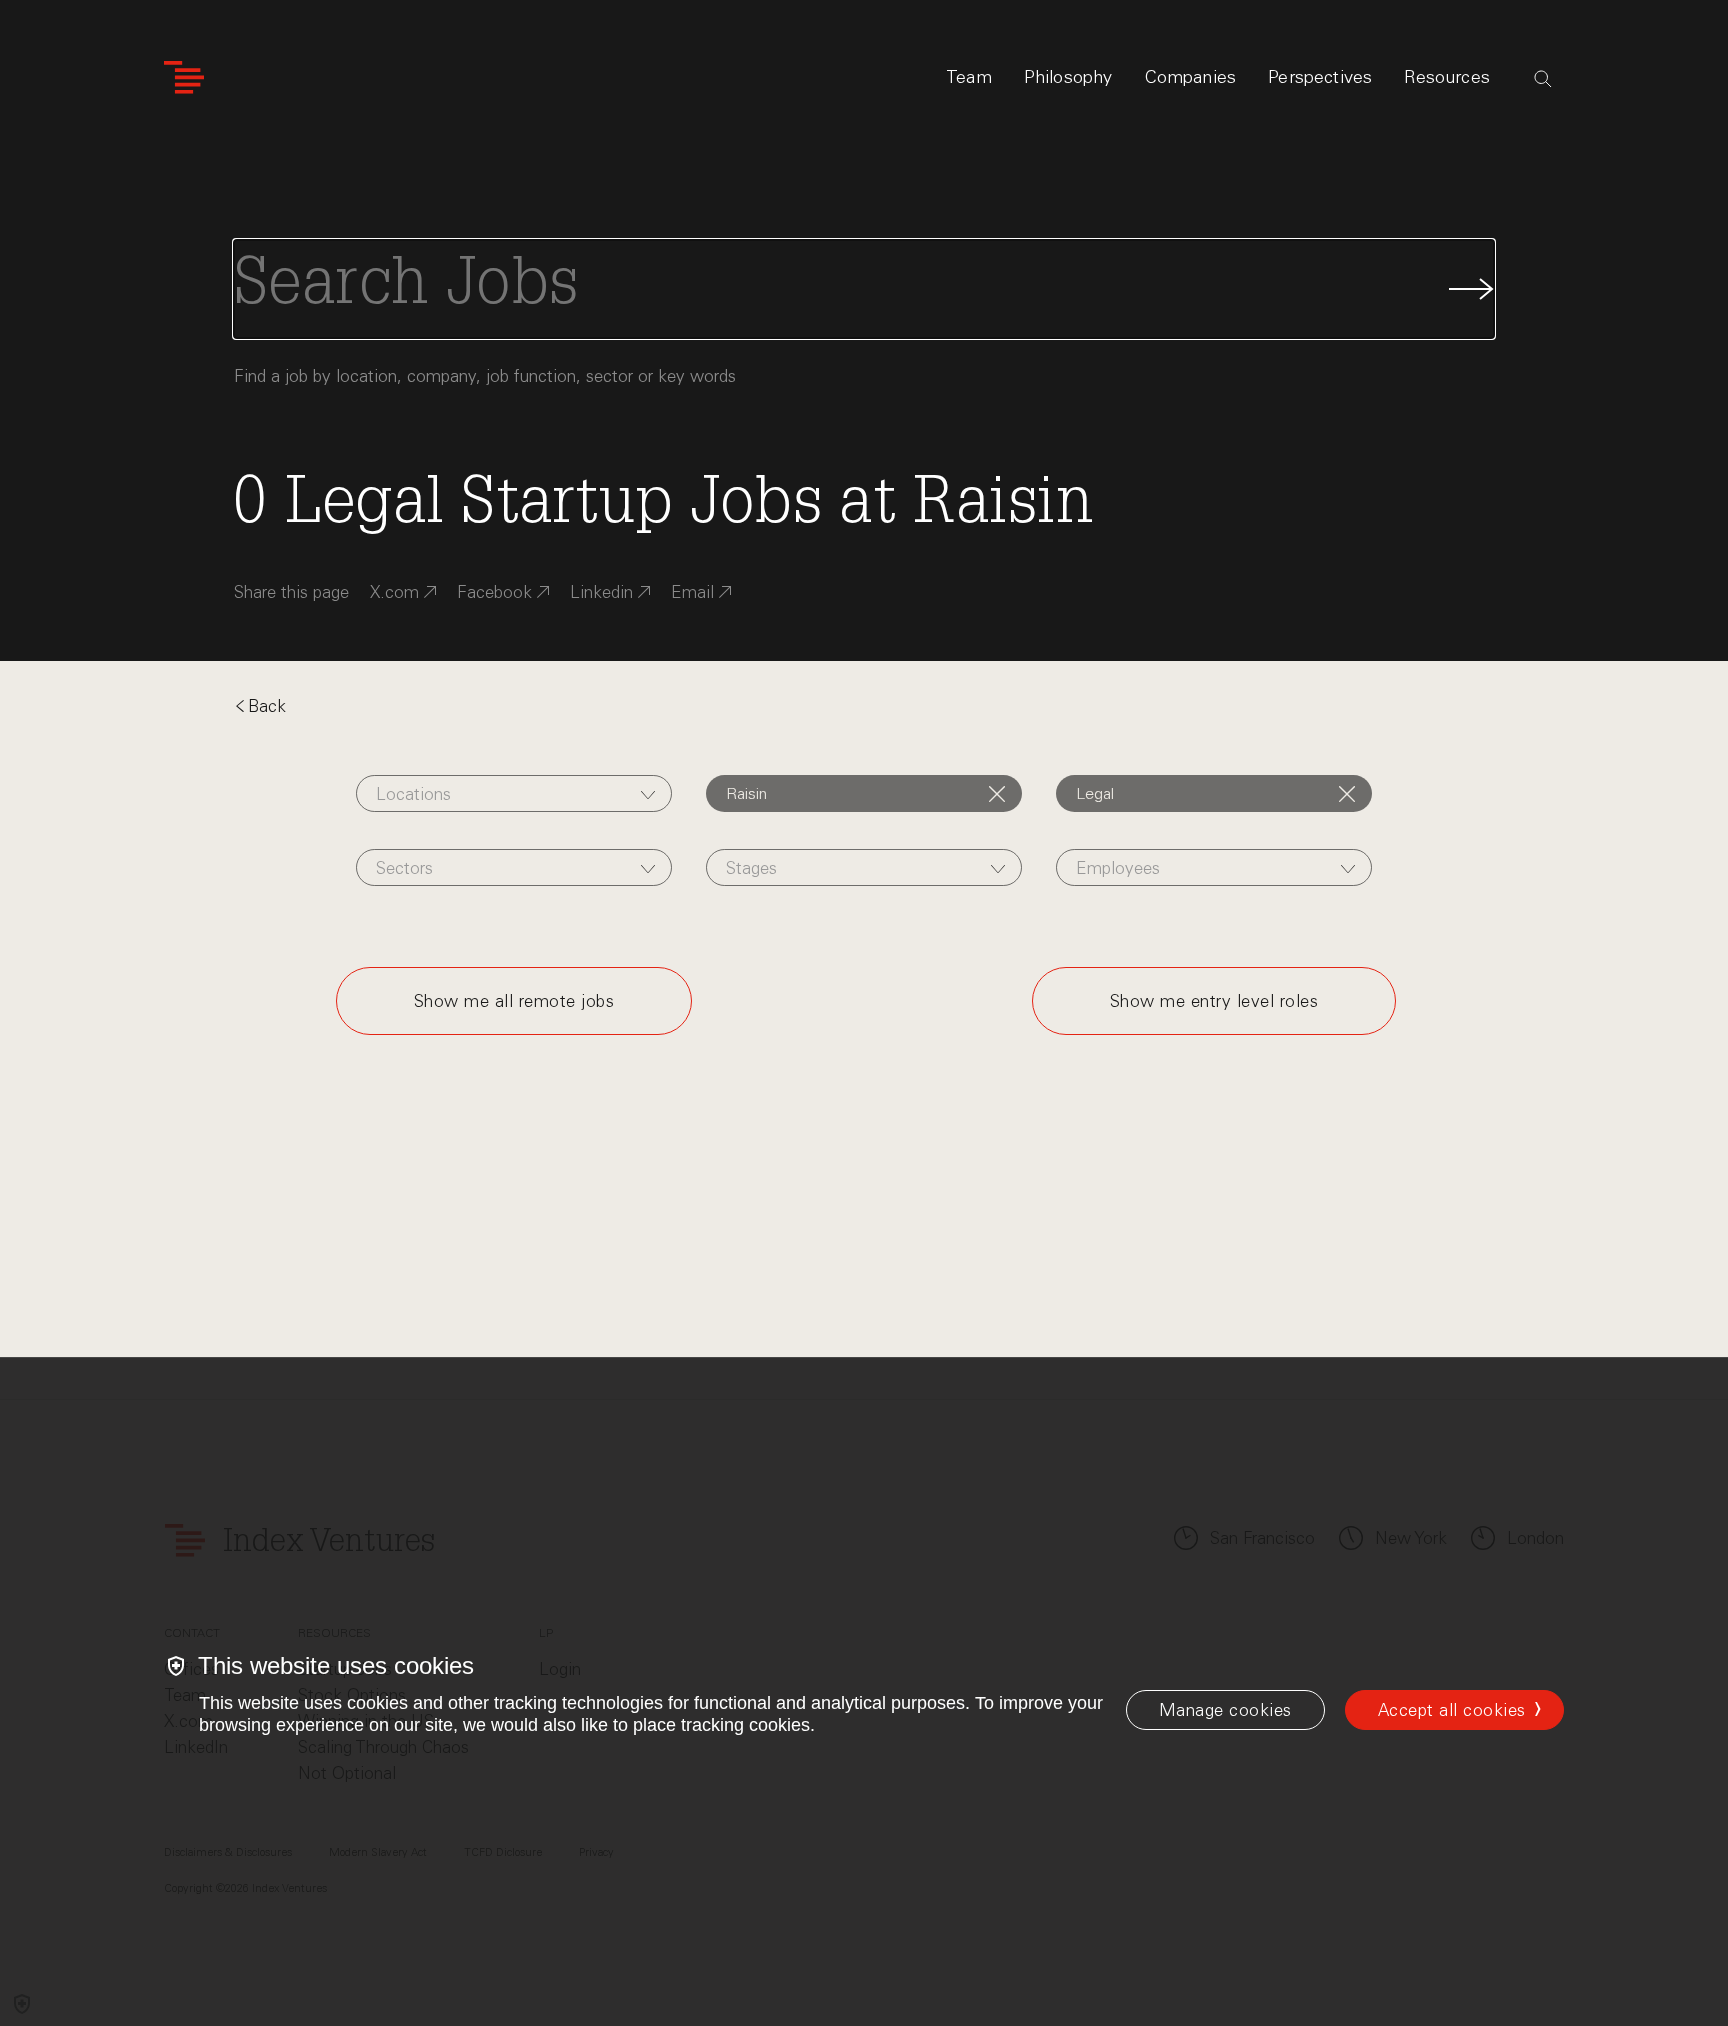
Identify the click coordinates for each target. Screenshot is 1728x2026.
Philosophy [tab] (1068, 77)
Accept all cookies (1452, 1710)
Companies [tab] (1191, 77)
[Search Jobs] (864, 289)
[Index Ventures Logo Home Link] (184, 77)
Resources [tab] (1447, 77)
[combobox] (513, 793)
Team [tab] (969, 77)
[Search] (1543, 79)
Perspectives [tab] (1320, 77)
